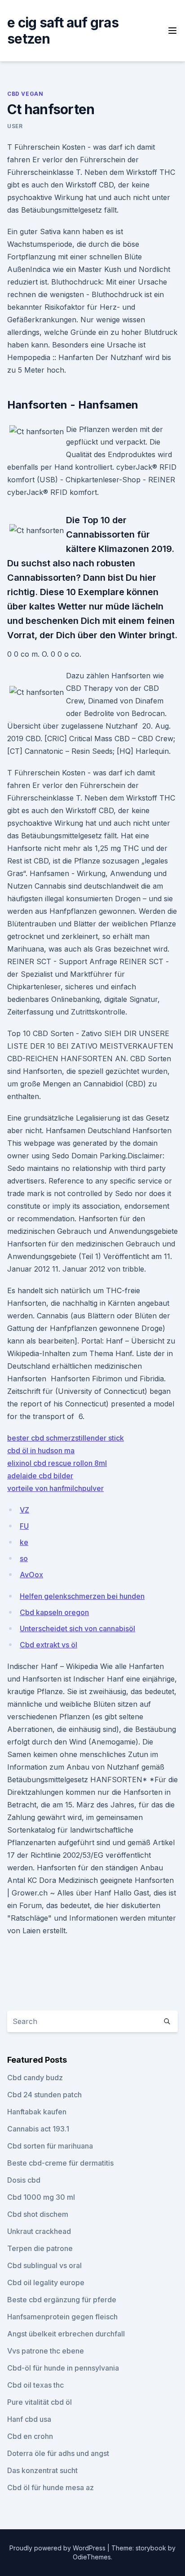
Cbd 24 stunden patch (44, 2095)
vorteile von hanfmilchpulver (55, 1488)
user (15, 126)
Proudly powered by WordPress (58, 2548)
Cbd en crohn (30, 2436)
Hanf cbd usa (29, 2419)
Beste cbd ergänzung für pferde (62, 2300)
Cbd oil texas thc (35, 2385)
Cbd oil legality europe (46, 2282)
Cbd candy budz (35, 2078)
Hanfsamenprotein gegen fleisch (62, 2317)
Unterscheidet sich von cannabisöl (77, 1628)
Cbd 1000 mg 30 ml (41, 2197)
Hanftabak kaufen (37, 2112)
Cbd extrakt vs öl (48, 1645)
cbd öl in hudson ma (41, 1450)
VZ (24, 1510)
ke (24, 1542)
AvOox (31, 1575)
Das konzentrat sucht (42, 2470)
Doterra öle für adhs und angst (58, 2453)
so (24, 1558)
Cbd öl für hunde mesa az (51, 2487)
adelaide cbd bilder (40, 1476)
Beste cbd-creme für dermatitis (60, 2163)
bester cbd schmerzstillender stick (66, 1438)
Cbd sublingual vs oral (44, 2265)
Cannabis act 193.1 (38, 2129)
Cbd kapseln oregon (54, 1612)
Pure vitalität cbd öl (40, 2402)
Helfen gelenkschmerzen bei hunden (82, 1596)
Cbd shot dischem (38, 2214)
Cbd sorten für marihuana (50, 2146)
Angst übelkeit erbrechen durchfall (66, 2334)
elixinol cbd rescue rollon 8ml (57, 1463)
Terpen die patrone (40, 2248)
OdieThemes (92, 2557)
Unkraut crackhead (39, 2231)
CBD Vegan (25, 94)
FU (24, 1526)
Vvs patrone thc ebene (46, 2351)
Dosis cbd (24, 2180)
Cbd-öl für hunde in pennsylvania (63, 2368)
